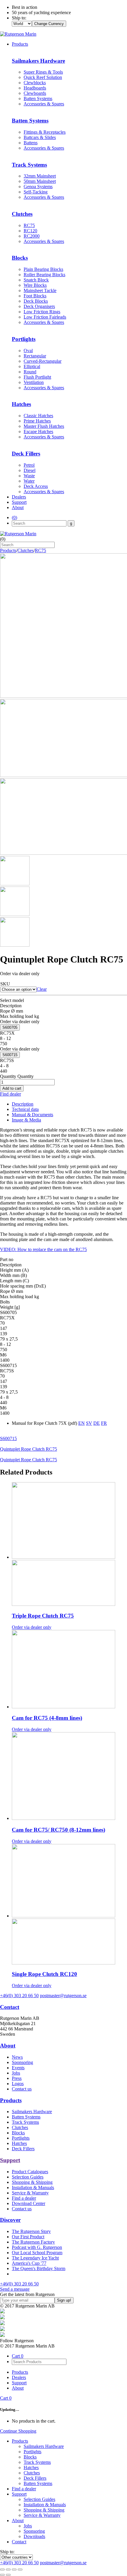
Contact (10, 2007)
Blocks (18, 2133)
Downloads (34, 2536)
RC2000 (32, 236)
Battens (31, 143)
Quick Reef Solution (43, 77)
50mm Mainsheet (40, 181)
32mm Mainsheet (40, 176)
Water (29, 481)
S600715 (10, 1055)
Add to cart (12, 1088)
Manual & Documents (32, 1115)
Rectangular (35, 356)
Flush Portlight (37, 377)
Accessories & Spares (44, 104)
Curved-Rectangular (43, 361)
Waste (29, 476)
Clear (42, 989)
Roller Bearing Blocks (44, 275)
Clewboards (35, 93)
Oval (28, 351)
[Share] (8, 2570)
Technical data (25, 1109)
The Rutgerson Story (31, 2231)
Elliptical (32, 366)
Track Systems (25, 2122)
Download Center (29, 2203)
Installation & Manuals (33, 2187)
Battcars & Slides (40, 137)
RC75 (29, 225)
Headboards (35, 88)
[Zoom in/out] (20, 2570)
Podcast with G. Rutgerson (37, 2247)
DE (97, 1423)
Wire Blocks (35, 285)
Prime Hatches (37, 421)
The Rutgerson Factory (33, 2242)
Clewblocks (35, 83)
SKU (5, 984)
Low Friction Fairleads (45, 317)
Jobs (16, 2073)
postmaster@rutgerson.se (63, 1996)
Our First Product (28, 2237)
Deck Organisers (39, 306)
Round (30, 372)
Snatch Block (36, 280)
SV (89, 1423)
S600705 (10, 1027)
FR (104, 1423)
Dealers (19, 497)
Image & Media (26, 1120)
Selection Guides (28, 2177)
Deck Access (36, 486)
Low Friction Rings (42, 312)
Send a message (15, 2289)
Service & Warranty (30, 2193)
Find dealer (10, 1094)
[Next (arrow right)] (8, 2575)
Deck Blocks (36, 301)
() (14, 517)
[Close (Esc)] (2, 2570)
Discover (10, 2220)
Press (17, 2078)
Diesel (30, 470)
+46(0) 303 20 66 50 (19, 1996)
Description (23, 1104)
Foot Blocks (35, 296)
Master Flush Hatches (44, 426)
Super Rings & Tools (43, 72)
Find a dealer (24, 2198)
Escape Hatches (38, 431)
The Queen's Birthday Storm (39, 2268)
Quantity (8, 1076)
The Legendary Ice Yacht (35, 2258)
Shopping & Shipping (32, 2182)
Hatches (19, 2143)
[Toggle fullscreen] (14, 2570)
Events (18, 2068)
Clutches (26, 550)
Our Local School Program (37, 2253)
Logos (18, 2084)
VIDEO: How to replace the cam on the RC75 (43, 1249)
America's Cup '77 (29, 2263)
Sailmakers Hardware (32, 2112)
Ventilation (34, 382)
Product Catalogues (30, 2172)
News (17, 2057)
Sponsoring (22, 2062)
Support (19, 502)
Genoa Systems (38, 187)
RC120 (30, 231)
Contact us (22, 2089)
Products (20, 44)
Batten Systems (38, 98)
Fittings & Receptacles (45, 132)
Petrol (29, 465)
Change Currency (49, 24)
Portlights (21, 2138)
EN (82, 1423)
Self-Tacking (36, 192)
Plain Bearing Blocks (43, 269)
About (18, 507)
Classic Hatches (38, 416)
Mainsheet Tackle (40, 290)
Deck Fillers (23, 2149)
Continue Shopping (18, 2431)
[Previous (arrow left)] (2, 2575)
